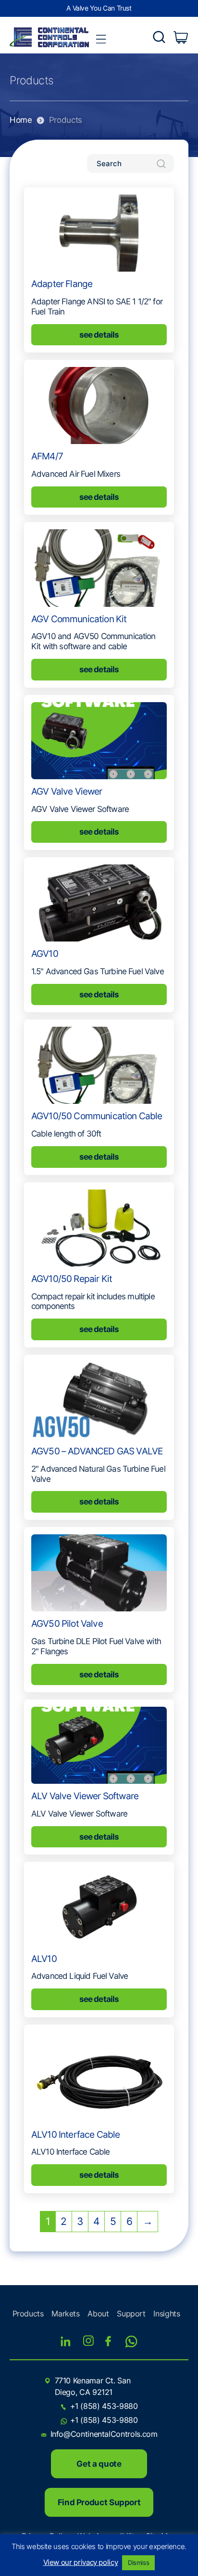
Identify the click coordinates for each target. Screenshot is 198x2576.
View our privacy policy (81, 2562)
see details (99, 335)
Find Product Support (99, 2502)
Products (28, 2314)
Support (131, 2314)
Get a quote (99, 2464)
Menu (101, 39)
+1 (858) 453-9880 (104, 2406)
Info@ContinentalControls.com (104, 2434)
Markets (65, 2314)
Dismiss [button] (138, 2563)
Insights (167, 2314)
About (98, 2314)
